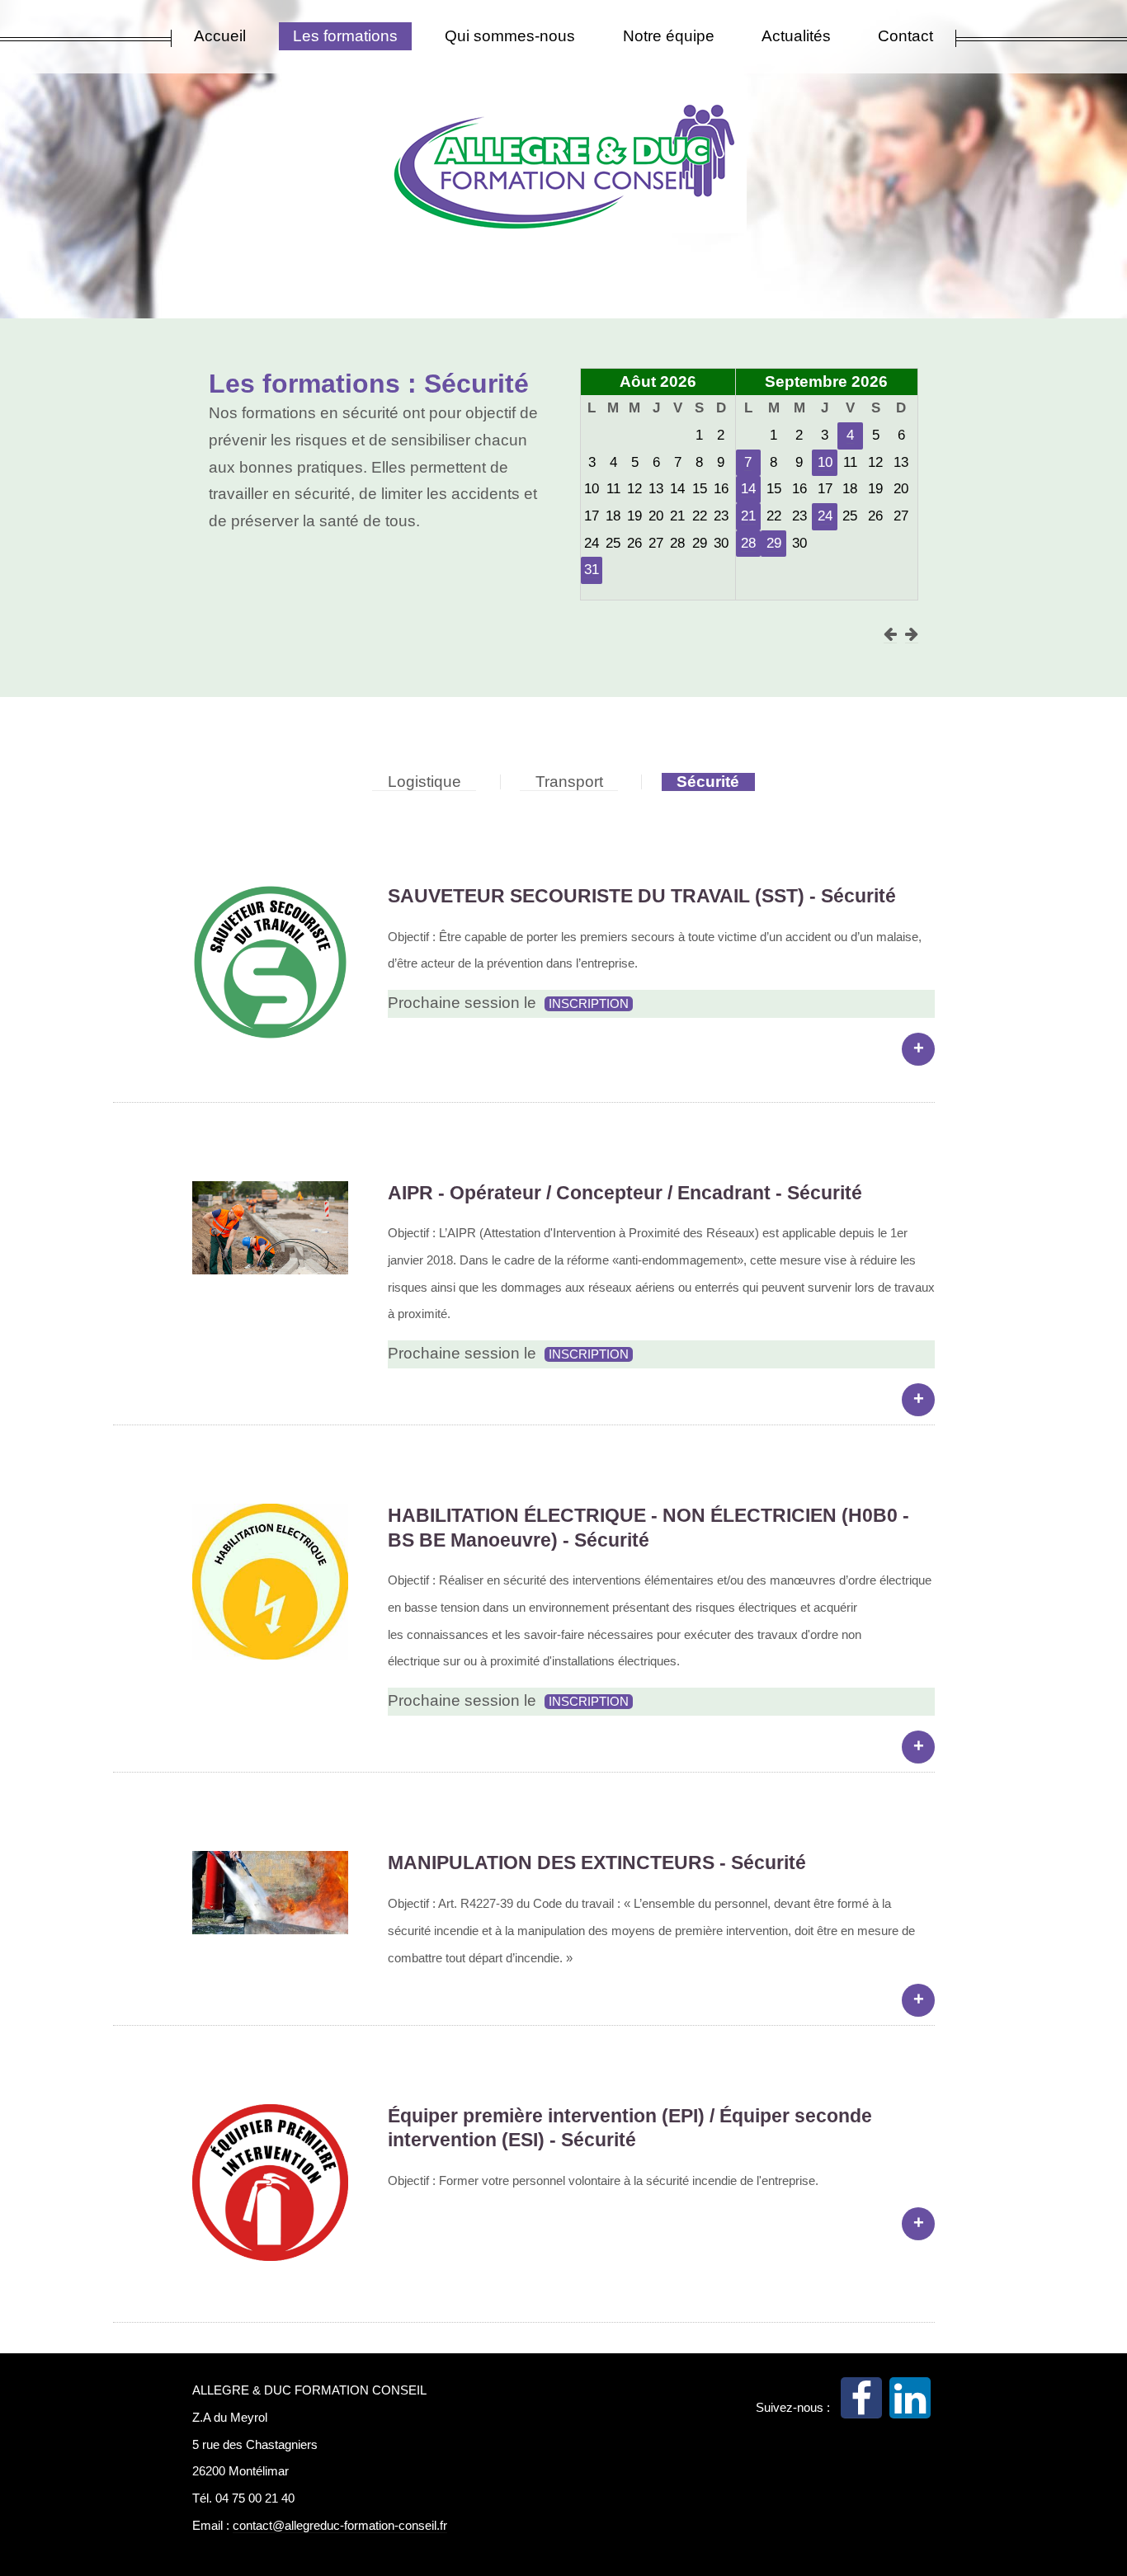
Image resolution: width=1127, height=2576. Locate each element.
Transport (569, 782)
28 (748, 543)
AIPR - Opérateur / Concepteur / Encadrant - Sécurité (625, 1193)
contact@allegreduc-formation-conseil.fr (340, 2525)
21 (748, 516)
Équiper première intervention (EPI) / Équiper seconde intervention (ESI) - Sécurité (630, 2128)
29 (774, 543)
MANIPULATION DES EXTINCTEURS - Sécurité (597, 1863)
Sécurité (708, 782)
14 (748, 489)
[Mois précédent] (890, 634)
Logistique (424, 782)
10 (825, 462)
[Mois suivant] (912, 634)
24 (825, 516)
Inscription (589, 1003)
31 (592, 570)
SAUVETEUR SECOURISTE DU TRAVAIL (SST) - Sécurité (642, 896)
